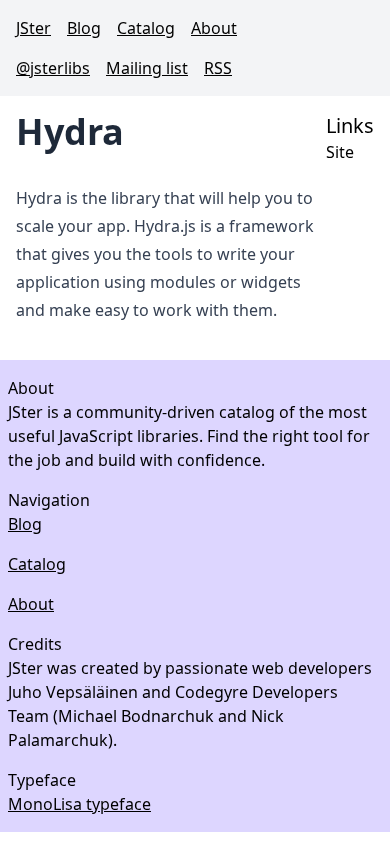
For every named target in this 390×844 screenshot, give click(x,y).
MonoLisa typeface (79, 804)
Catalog (146, 28)
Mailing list (147, 68)
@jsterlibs (53, 68)
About (214, 28)
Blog (84, 28)
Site (340, 152)
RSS (218, 68)
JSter (33, 28)
